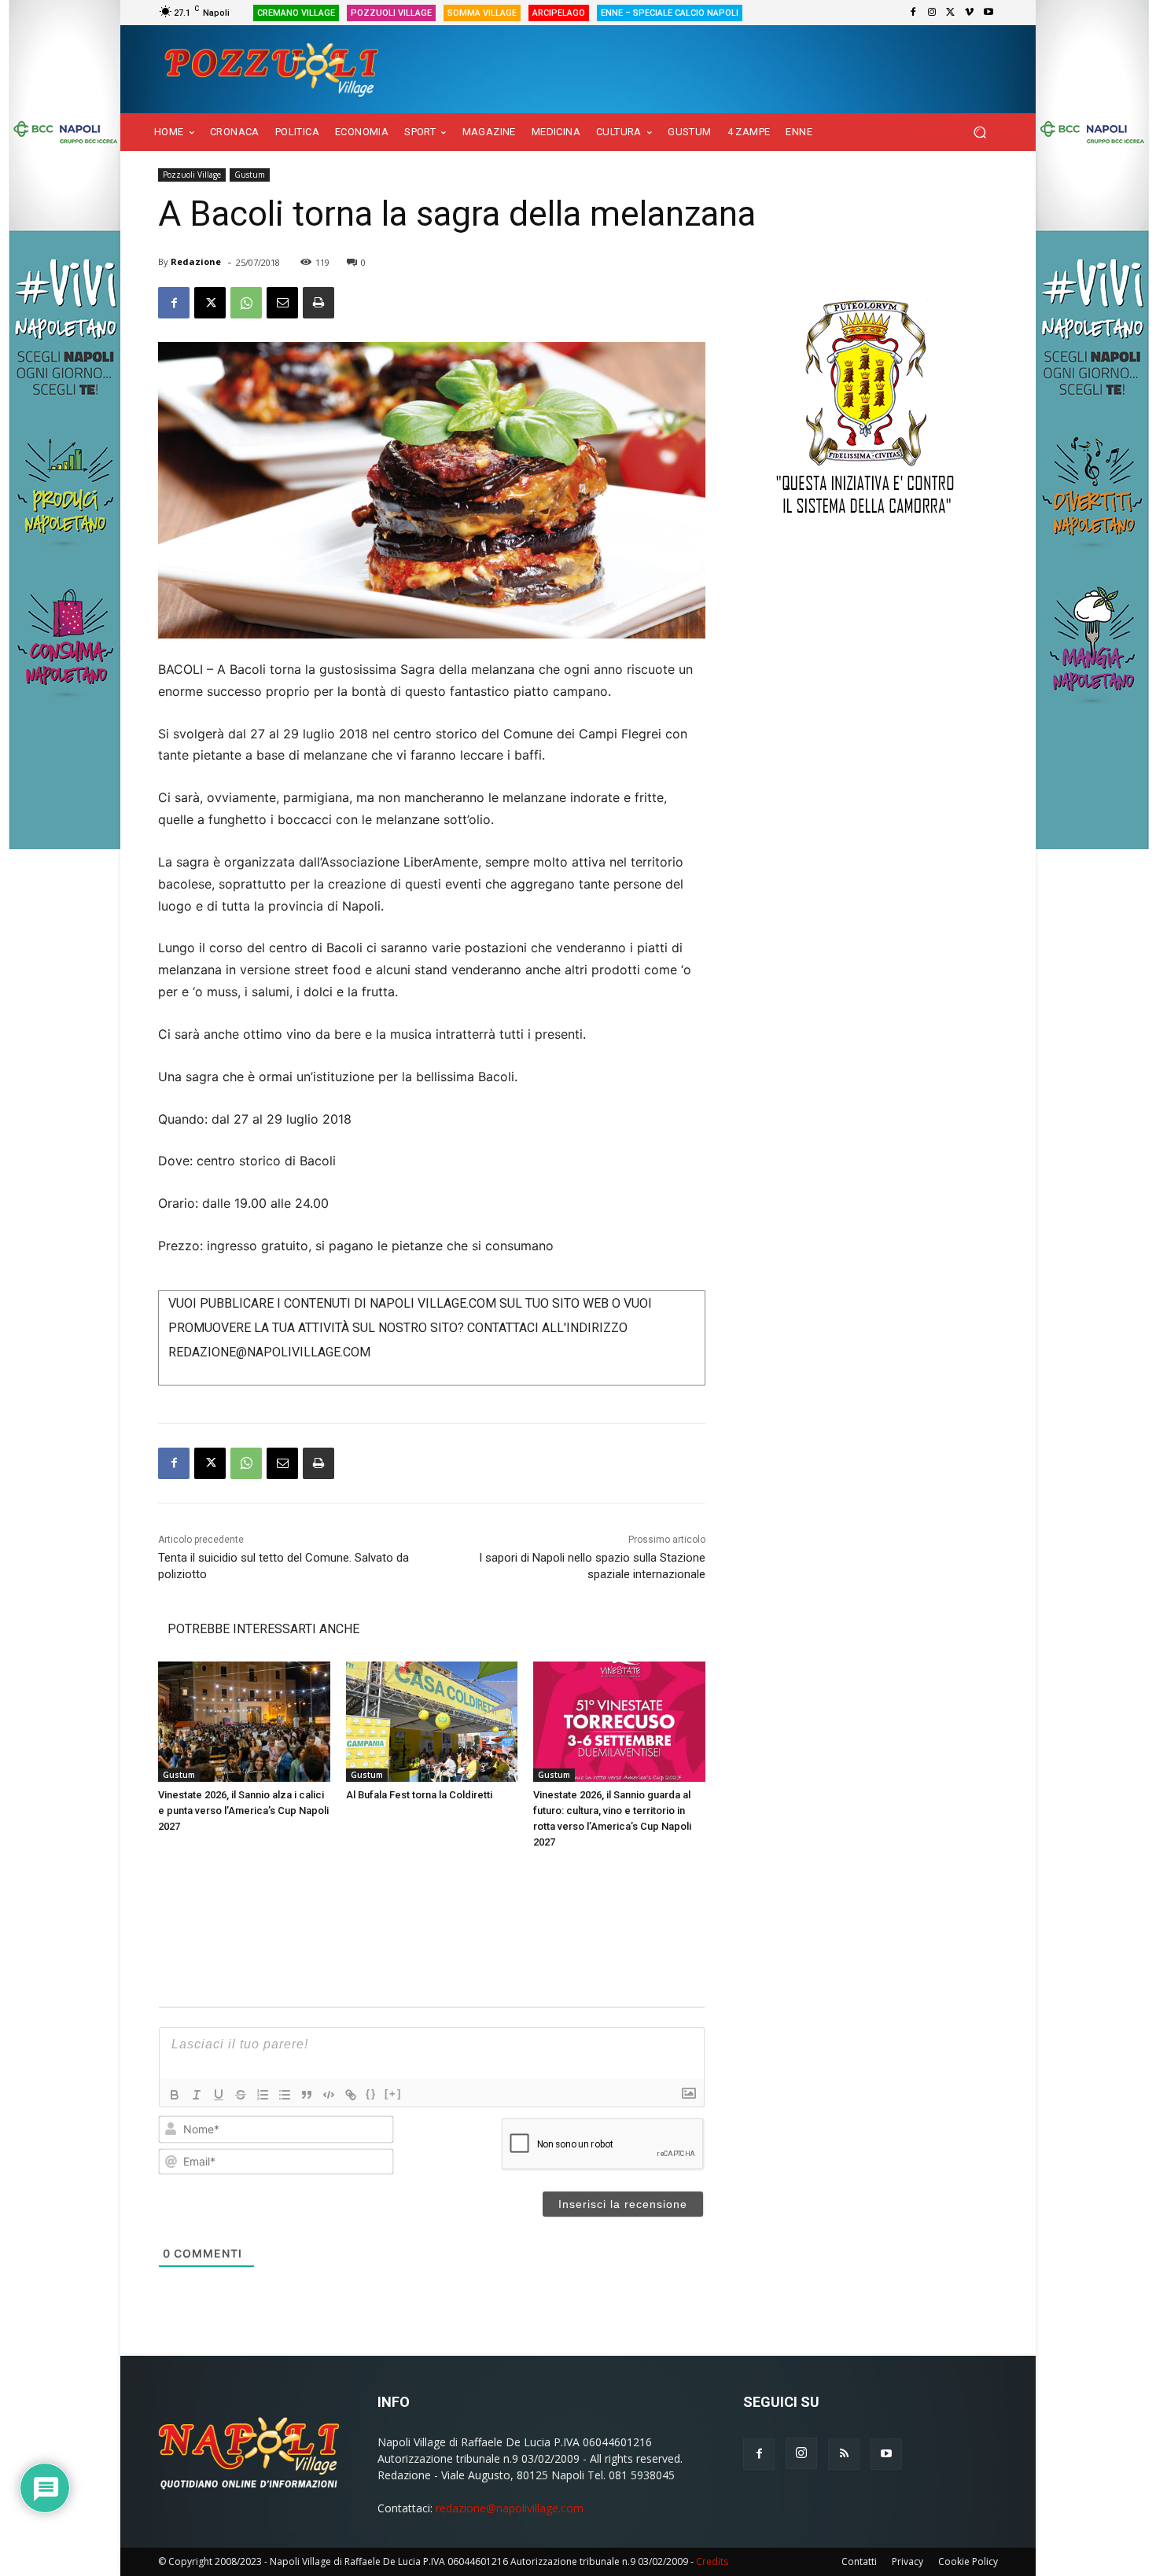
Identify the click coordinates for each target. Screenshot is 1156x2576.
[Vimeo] (970, 13)
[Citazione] (307, 2095)
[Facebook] (913, 13)
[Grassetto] (175, 2095)
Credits (712, 2561)
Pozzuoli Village (192, 175)
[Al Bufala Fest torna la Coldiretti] (432, 1722)
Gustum (250, 175)
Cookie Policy (968, 2561)
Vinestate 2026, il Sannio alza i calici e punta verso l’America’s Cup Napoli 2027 (243, 1811)
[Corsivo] (197, 2095)
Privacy (907, 2561)
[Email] (282, 303)
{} (371, 2094)
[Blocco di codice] (329, 2095)
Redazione (196, 261)
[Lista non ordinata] (285, 2095)
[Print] (318, 303)
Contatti (859, 2561)
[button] (979, 132)
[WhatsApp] (246, 303)
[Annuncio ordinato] (263, 2095)
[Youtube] (988, 13)
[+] (393, 2094)
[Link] (351, 2095)
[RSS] (844, 2454)
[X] (951, 13)
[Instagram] (932, 13)
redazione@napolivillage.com (510, 2508)
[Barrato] (241, 2095)
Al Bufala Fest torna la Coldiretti (419, 1795)
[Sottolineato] (219, 2095)
